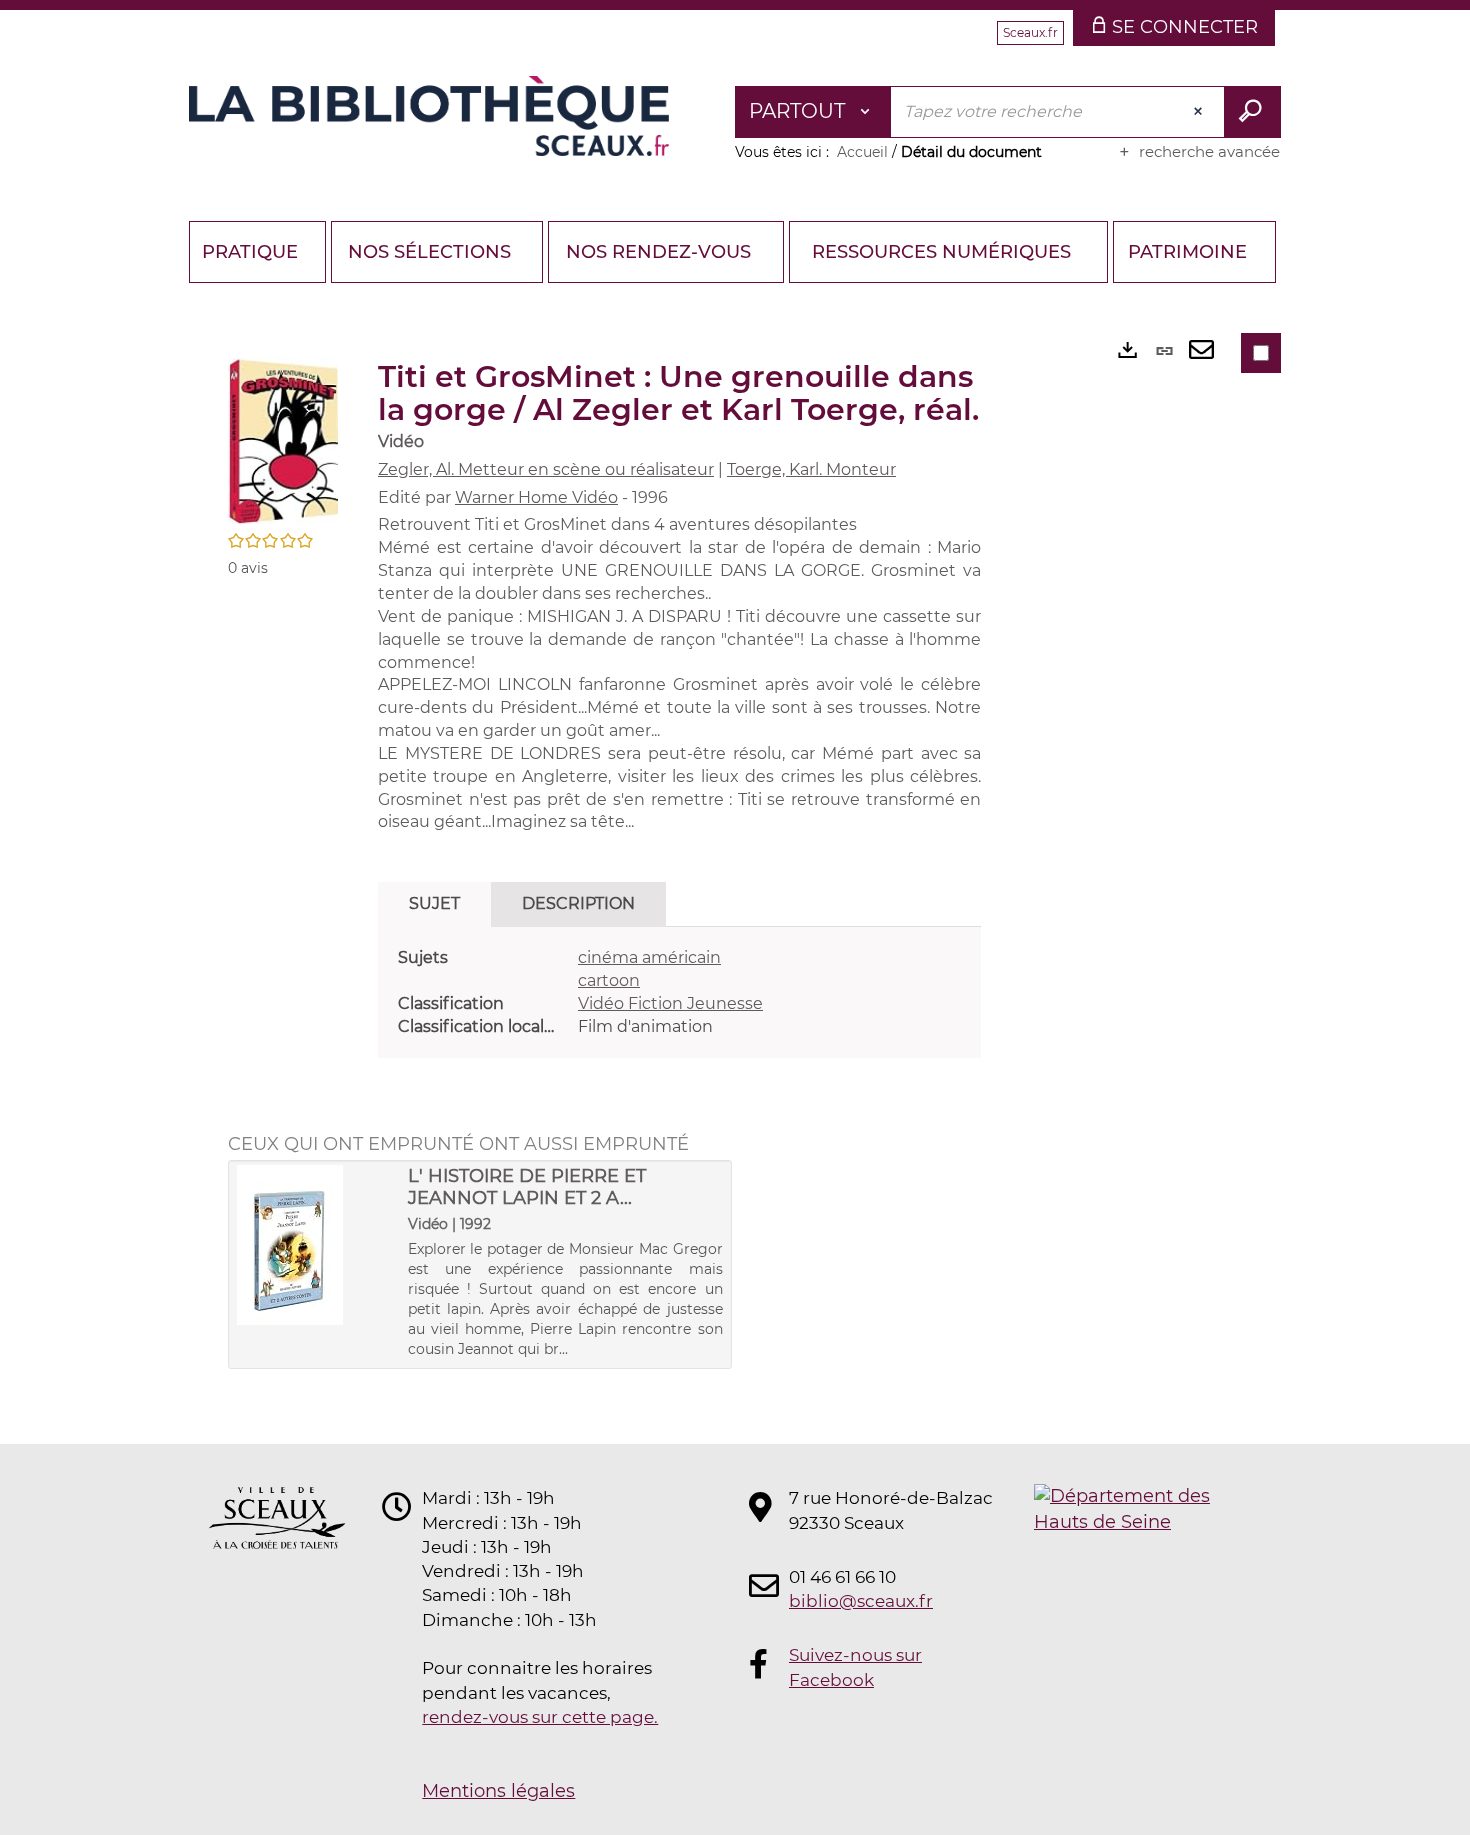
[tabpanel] (679, 992)
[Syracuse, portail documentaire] (429, 116)
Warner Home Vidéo (536, 497)
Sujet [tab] (434, 903)
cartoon (609, 980)
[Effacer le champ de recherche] (1200, 112)
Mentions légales (498, 1791)
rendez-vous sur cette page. (540, 1717)
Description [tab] (578, 903)
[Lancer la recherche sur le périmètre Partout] (1252, 112)
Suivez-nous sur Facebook (855, 1667)
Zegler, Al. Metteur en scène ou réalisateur (546, 469)
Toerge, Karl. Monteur (811, 469)
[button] (283, 440)
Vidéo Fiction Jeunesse (670, 1003)
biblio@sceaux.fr (861, 1601)
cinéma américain (649, 957)
